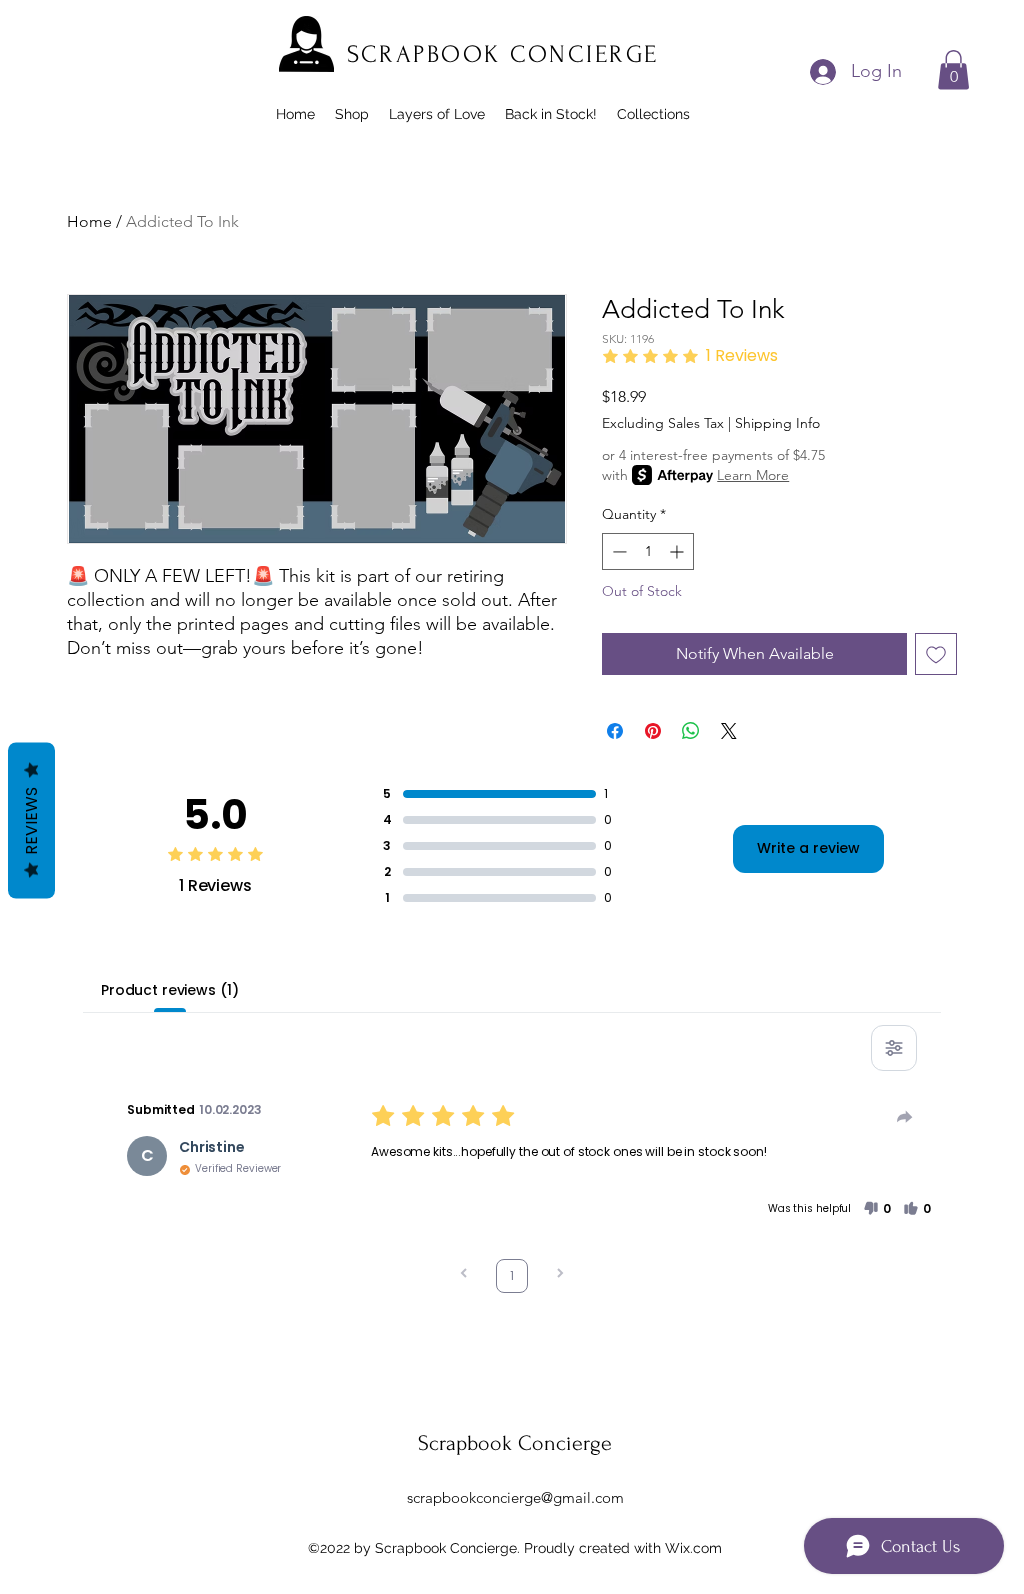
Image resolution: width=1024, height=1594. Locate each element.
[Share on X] (729, 731)
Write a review (808, 848)
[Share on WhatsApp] (691, 731)
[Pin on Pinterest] (653, 731)
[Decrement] (617, 551)
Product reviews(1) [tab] (169, 990)
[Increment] (678, 551)
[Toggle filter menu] (894, 1048)
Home (89, 221)
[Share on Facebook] (615, 731)
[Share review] (905, 1117)
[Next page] (560, 1275)
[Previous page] (464, 1275)
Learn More (753, 475)
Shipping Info (777, 423)
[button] (953, 69)
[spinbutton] (648, 551)
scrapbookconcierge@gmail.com (515, 1497)
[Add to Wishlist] (936, 654)
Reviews (31, 821)
